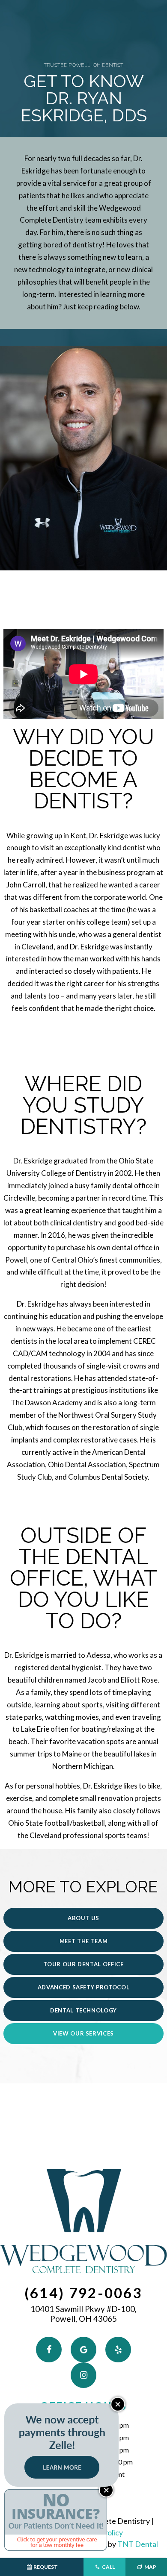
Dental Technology (83, 2010)
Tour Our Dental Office (83, 1964)
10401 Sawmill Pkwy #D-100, (83, 2314)
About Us (83, 1918)
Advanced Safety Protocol (84, 1987)
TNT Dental (138, 2544)
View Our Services (83, 2033)
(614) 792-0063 (83, 2293)
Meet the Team (83, 1941)
